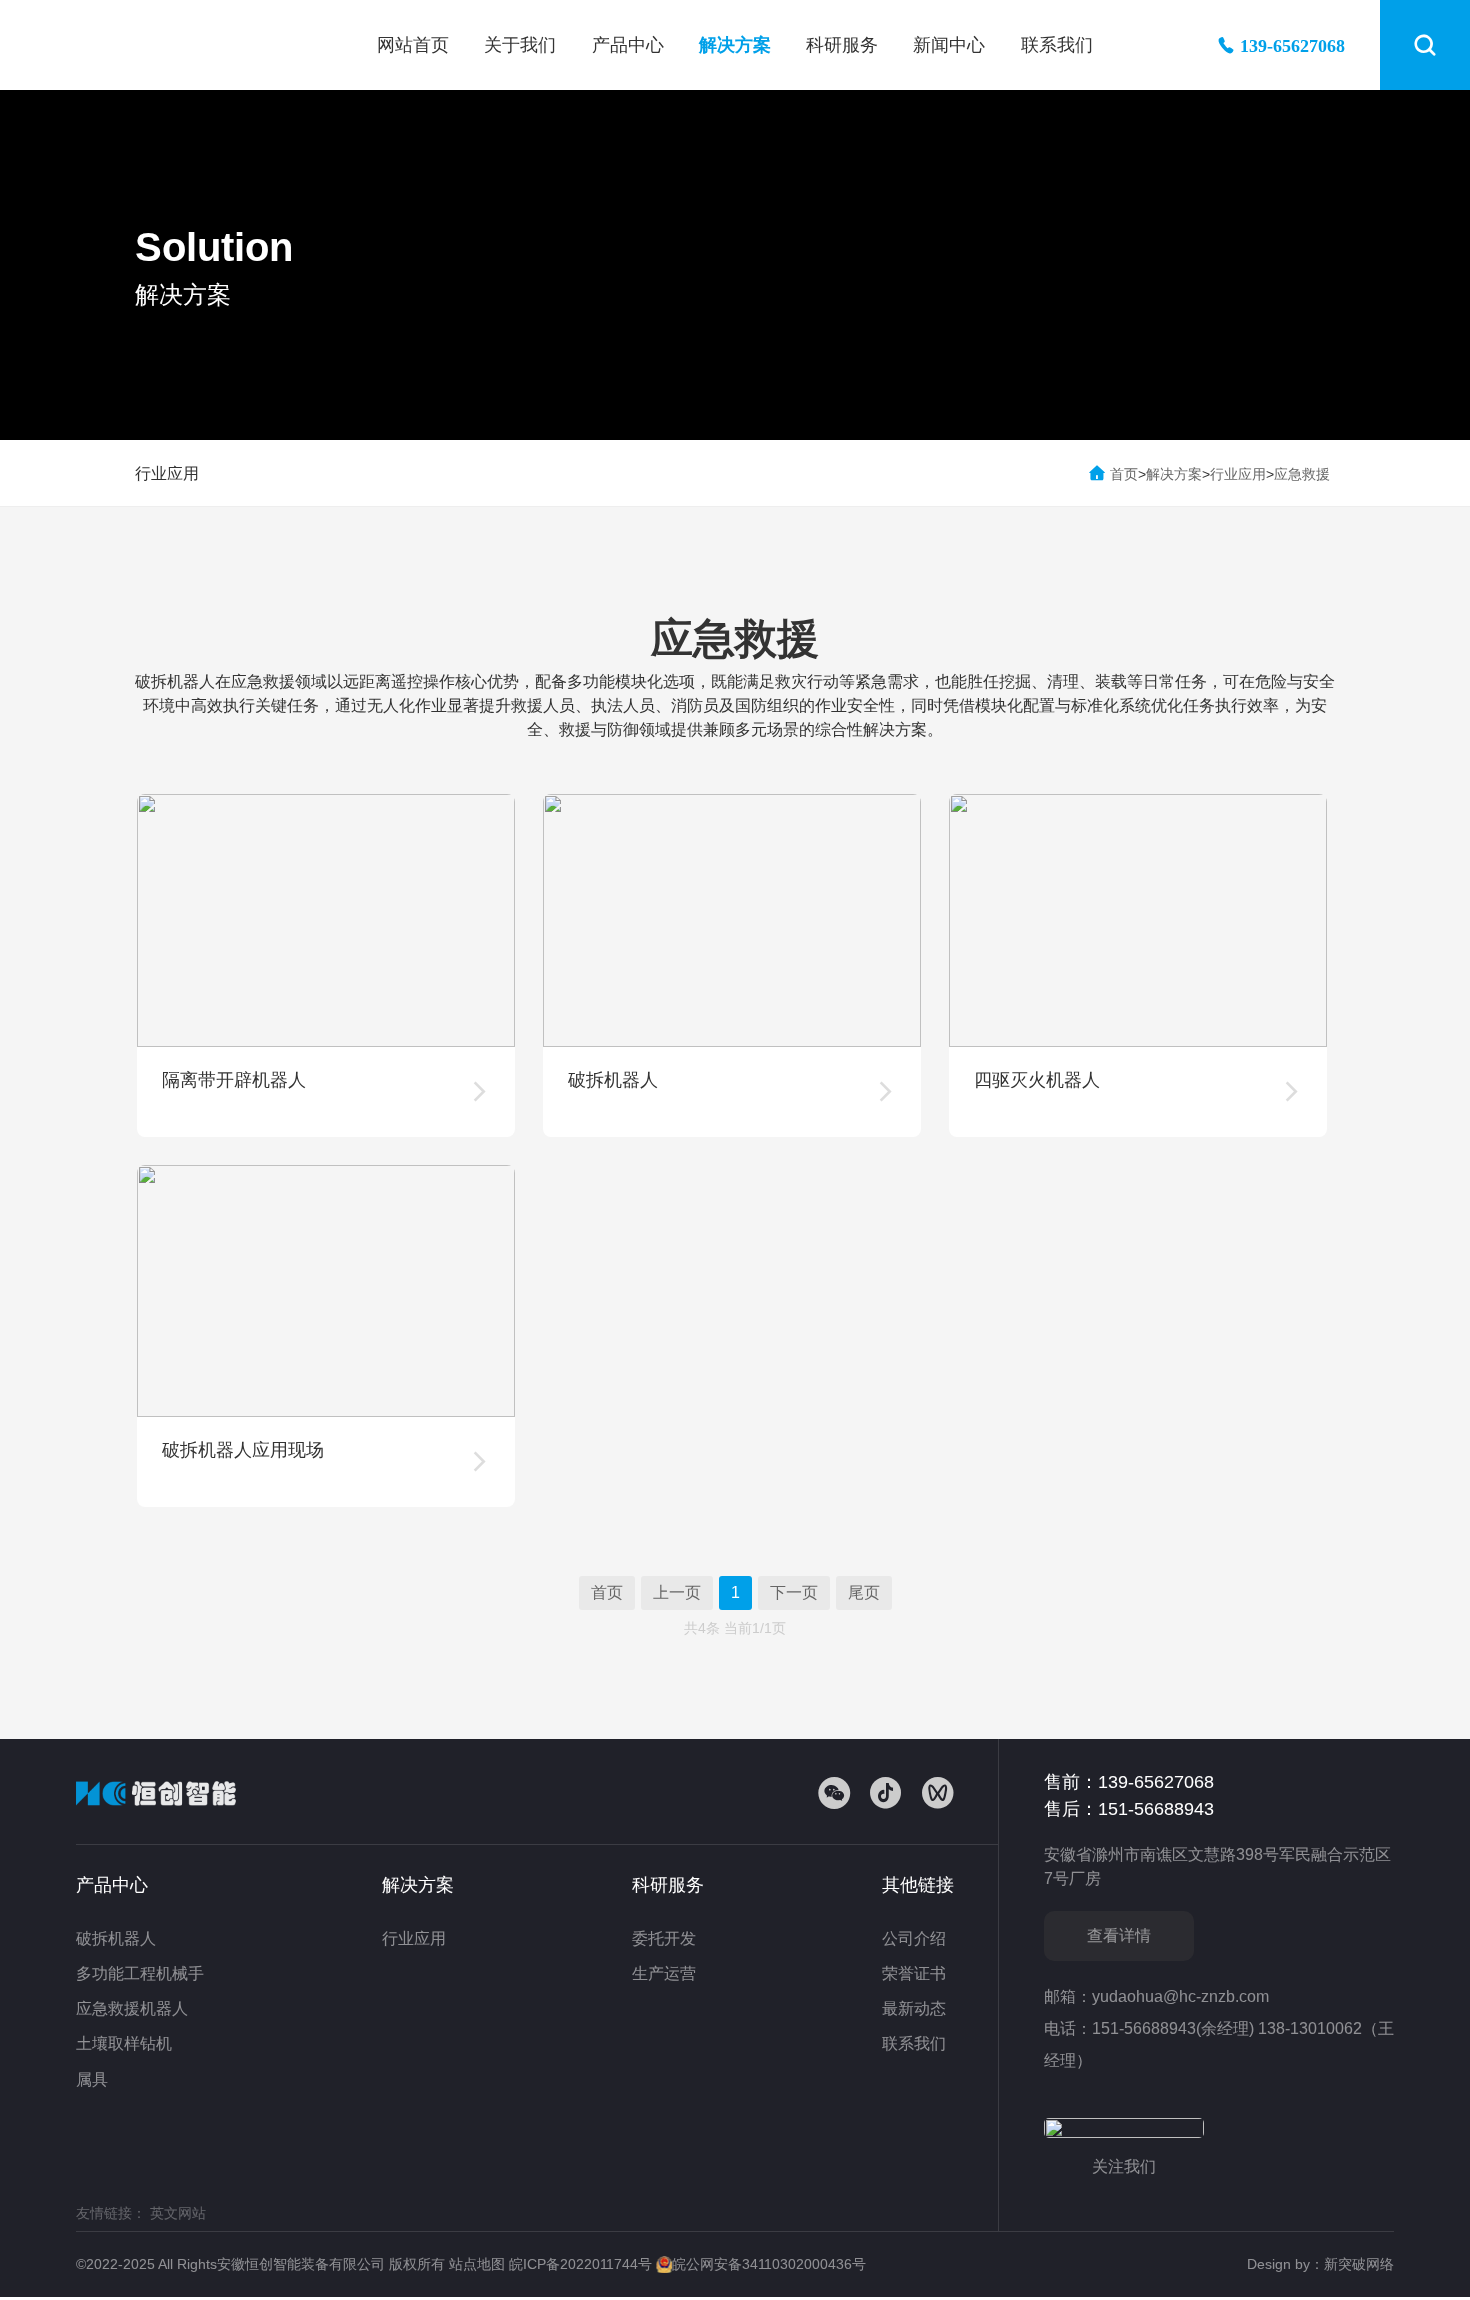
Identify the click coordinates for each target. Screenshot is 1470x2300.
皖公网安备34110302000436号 (769, 2264)
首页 (1124, 474)
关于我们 (520, 45)
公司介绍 (914, 1938)
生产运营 (664, 1973)
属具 (92, 2079)
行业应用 (167, 473)
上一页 (677, 1592)
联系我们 (1057, 45)
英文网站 (178, 2213)
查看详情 (1119, 1935)
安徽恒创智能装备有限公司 (181, 45)
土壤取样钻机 (124, 2043)
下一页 (794, 1592)
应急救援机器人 (132, 2008)
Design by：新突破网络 (1320, 2264)
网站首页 (413, 45)
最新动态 (914, 2008)
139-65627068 (1292, 45)
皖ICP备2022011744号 (582, 2264)
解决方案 (735, 45)
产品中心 (628, 45)
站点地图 (479, 2264)
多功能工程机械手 (140, 1973)
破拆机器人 (116, 1938)
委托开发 (664, 1938)
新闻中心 (949, 45)
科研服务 (842, 45)
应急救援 (1302, 474)
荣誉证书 (914, 1973)
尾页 (864, 1592)
